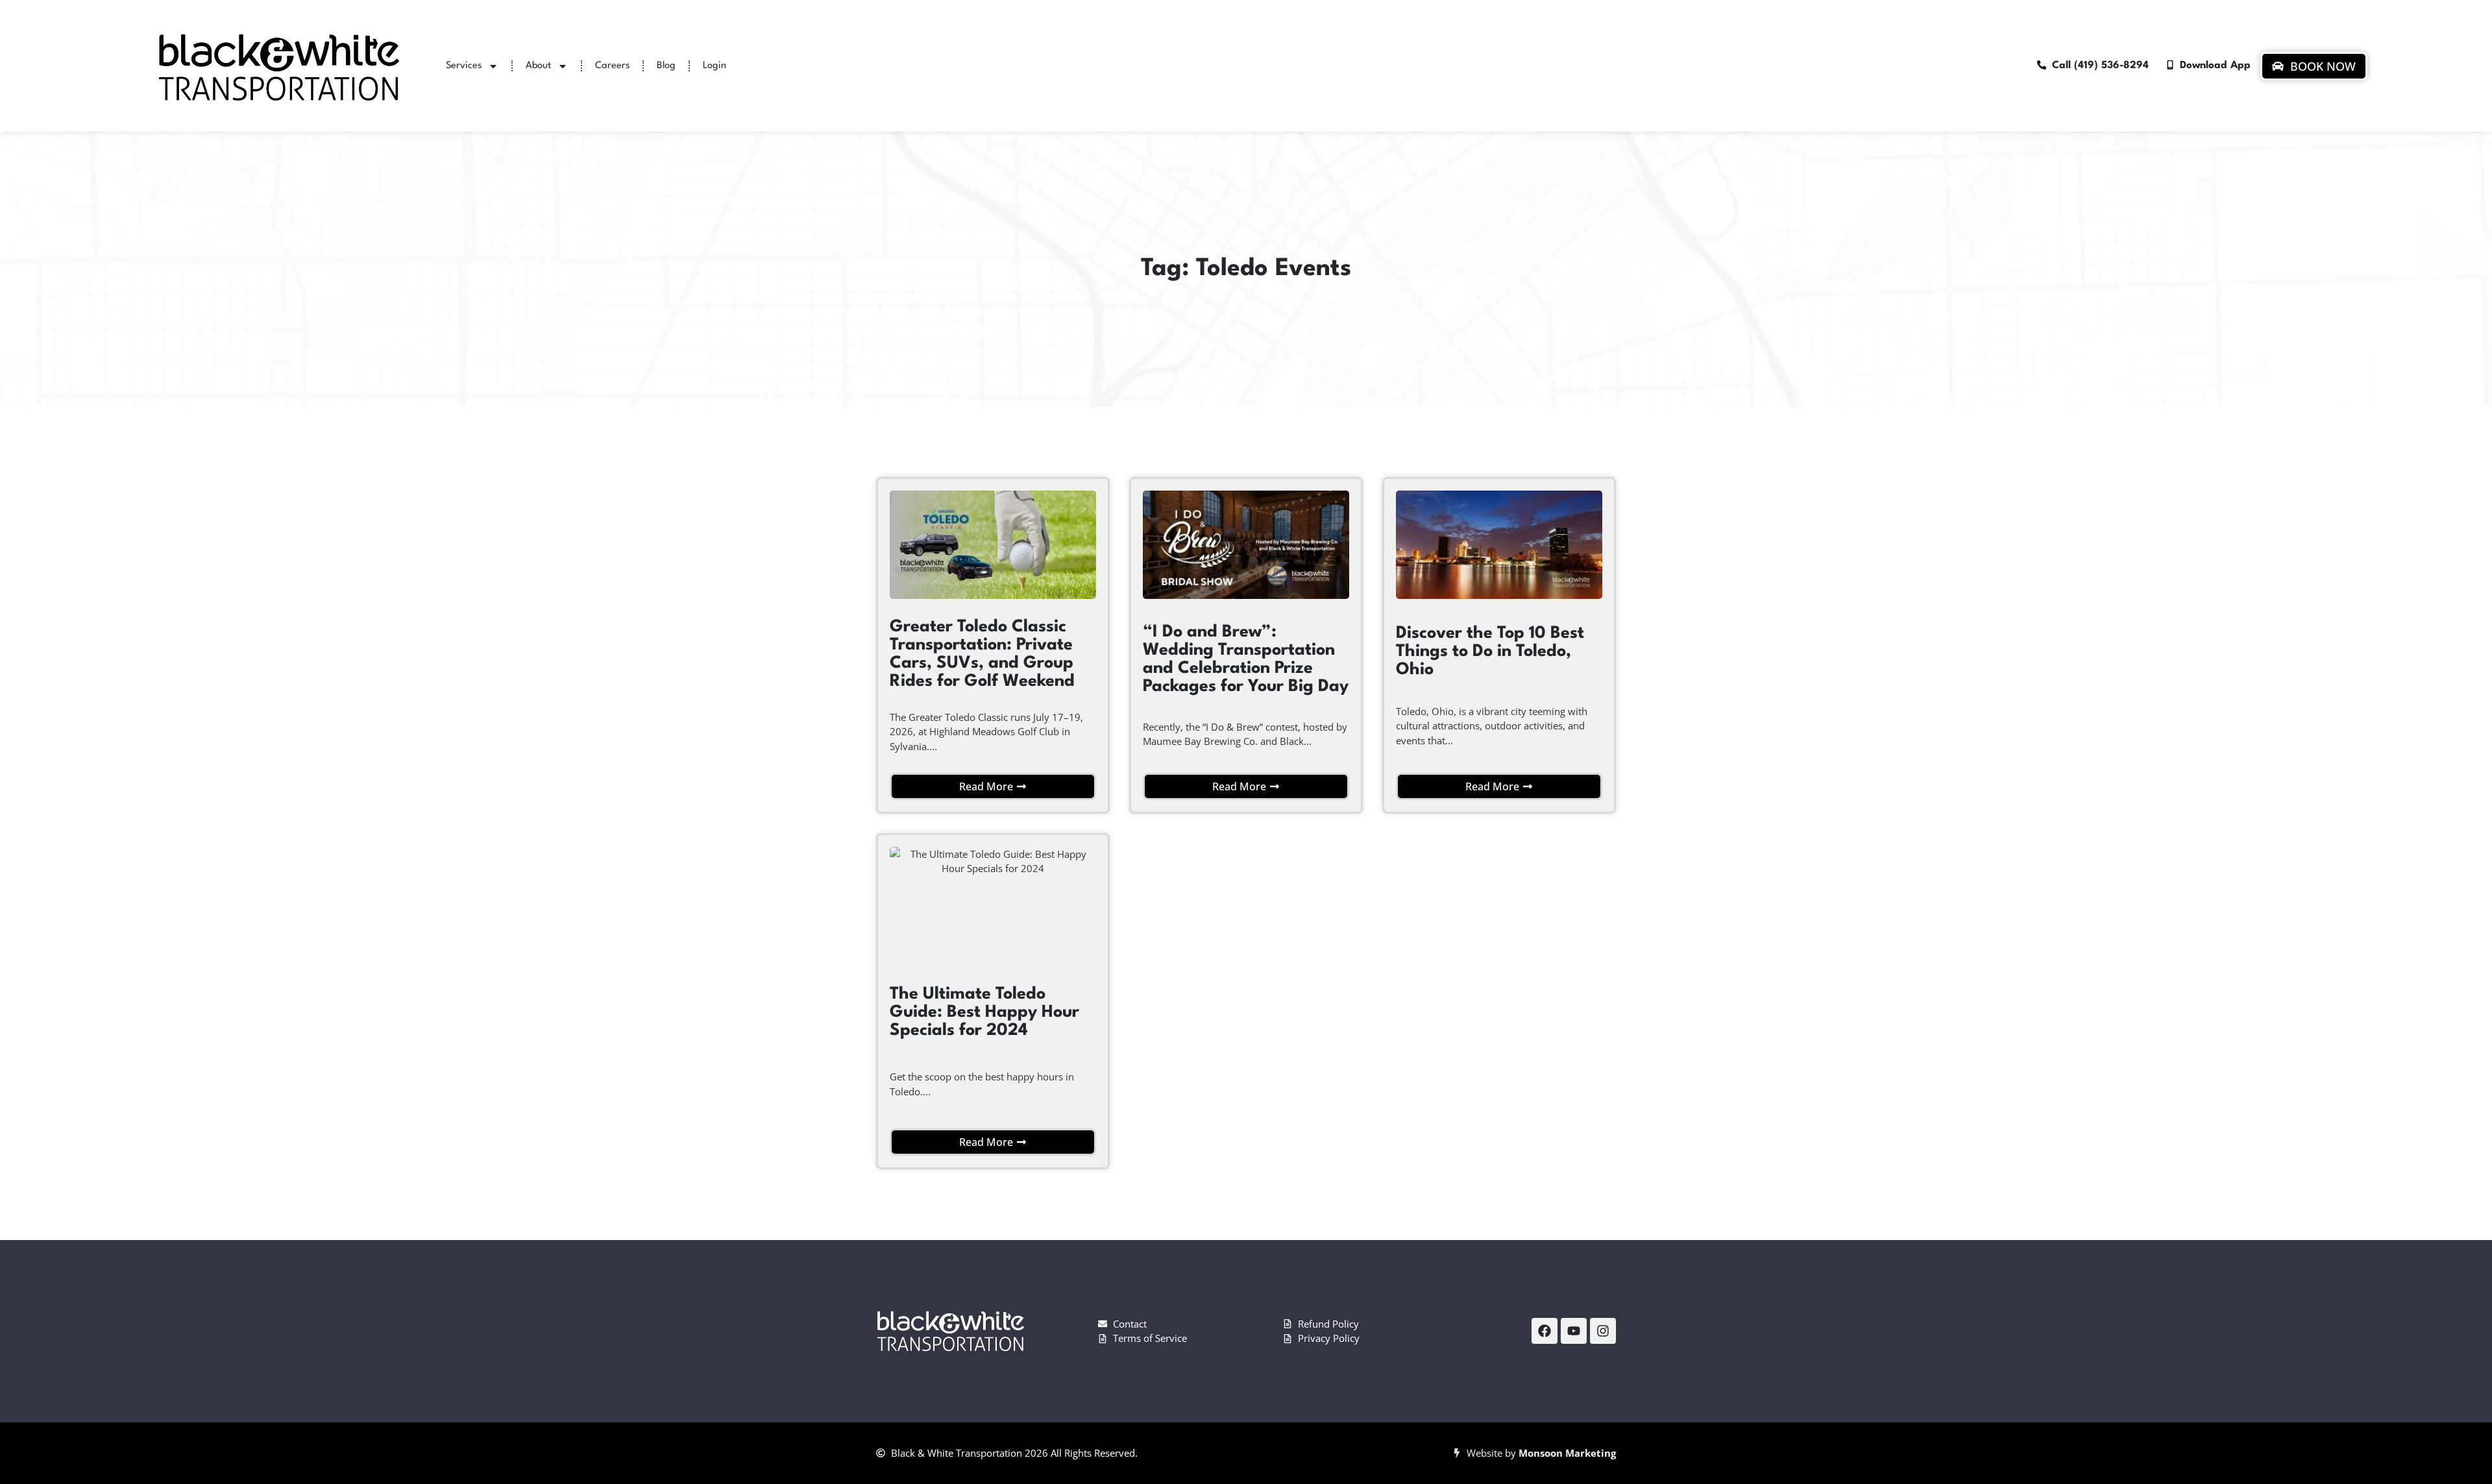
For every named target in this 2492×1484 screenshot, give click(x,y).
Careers (612, 66)
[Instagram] (1603, 1331)
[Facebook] (1545, 1331)
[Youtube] (1574, 1331)
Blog (666, 66)
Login (715, 66)
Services (464, 66)
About (538, 66)
